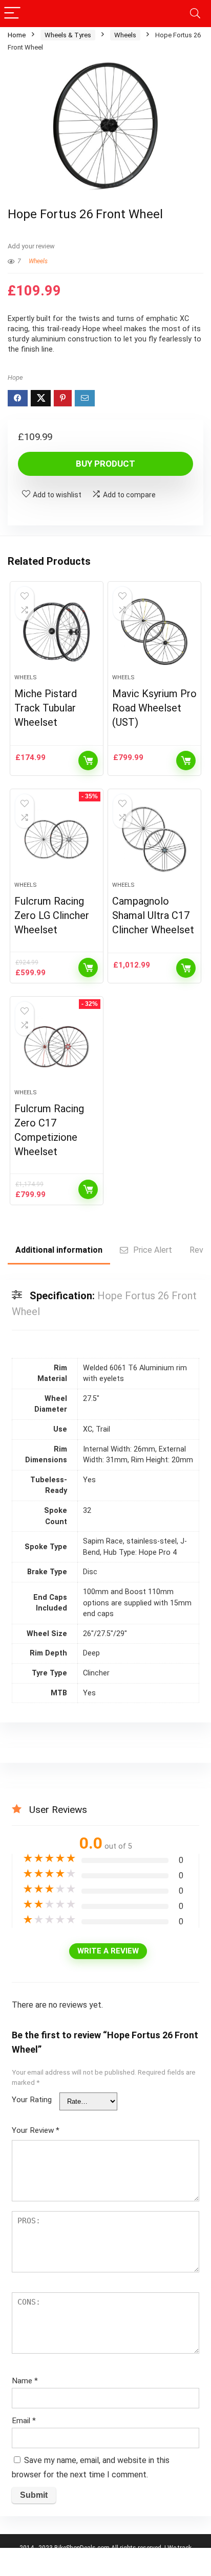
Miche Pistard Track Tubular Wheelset (46, 708)
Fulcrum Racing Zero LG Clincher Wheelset (52, 915)
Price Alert (153, 1250)
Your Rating (32, 2100)
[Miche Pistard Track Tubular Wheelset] (57, 632)
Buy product (105, 464)
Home (17, 35)
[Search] (195, 14)
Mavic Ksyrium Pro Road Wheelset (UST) (154, 708)
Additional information (59, 1250)
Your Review (36, 2130)
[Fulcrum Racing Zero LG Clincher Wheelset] (57, 839)
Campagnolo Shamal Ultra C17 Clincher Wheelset (153, 915)
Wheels (125, 35)
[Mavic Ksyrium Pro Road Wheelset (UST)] (154, 632)
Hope (15, 377)
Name (25, 2381)
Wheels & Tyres (68, 35)
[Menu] (12, 14)
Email (24, 2421)
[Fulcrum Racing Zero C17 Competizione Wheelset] (57, 1047)
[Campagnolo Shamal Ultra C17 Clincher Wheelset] (154, 839)
